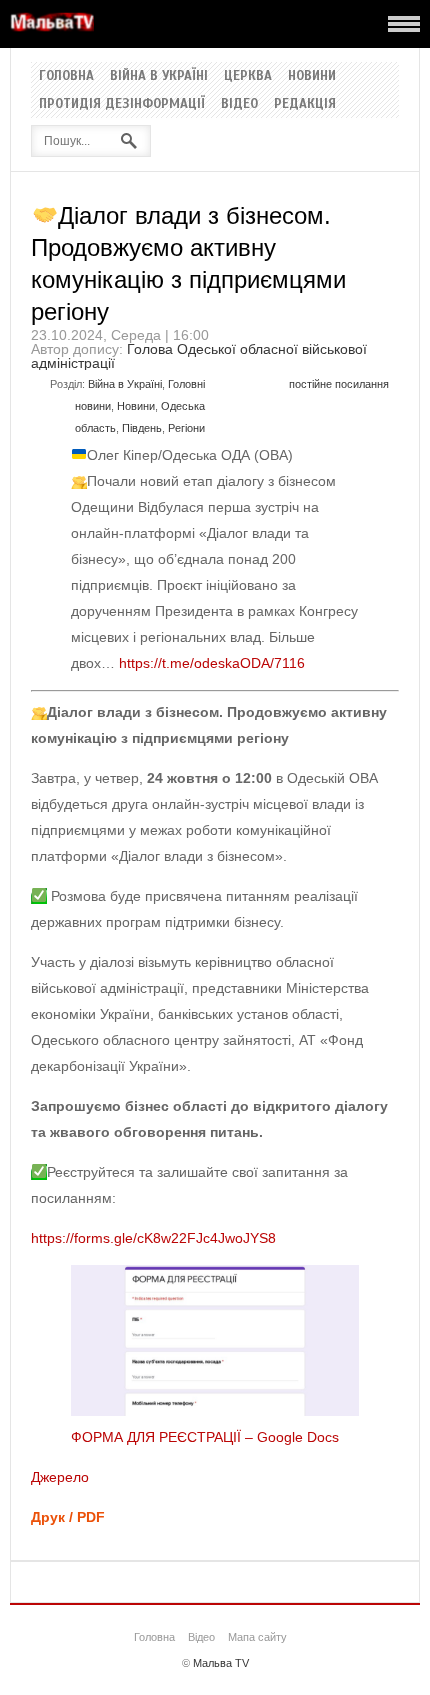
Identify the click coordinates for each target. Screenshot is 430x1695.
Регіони (186, 428)
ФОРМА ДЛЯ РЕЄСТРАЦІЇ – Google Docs (205, 1437)
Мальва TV (221, 1663)
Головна (66, 76)
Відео (239, 104)
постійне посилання (339, 384)
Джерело (60, 1477)
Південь (142, 428)
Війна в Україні (159, 76)
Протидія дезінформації (122, 104)
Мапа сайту (257, 1637)
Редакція (305, 104)
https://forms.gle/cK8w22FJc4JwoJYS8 (153, 1238)
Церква (248, 76)
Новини (312, 76)
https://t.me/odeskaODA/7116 (212, 663)
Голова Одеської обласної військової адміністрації (199, 356)
